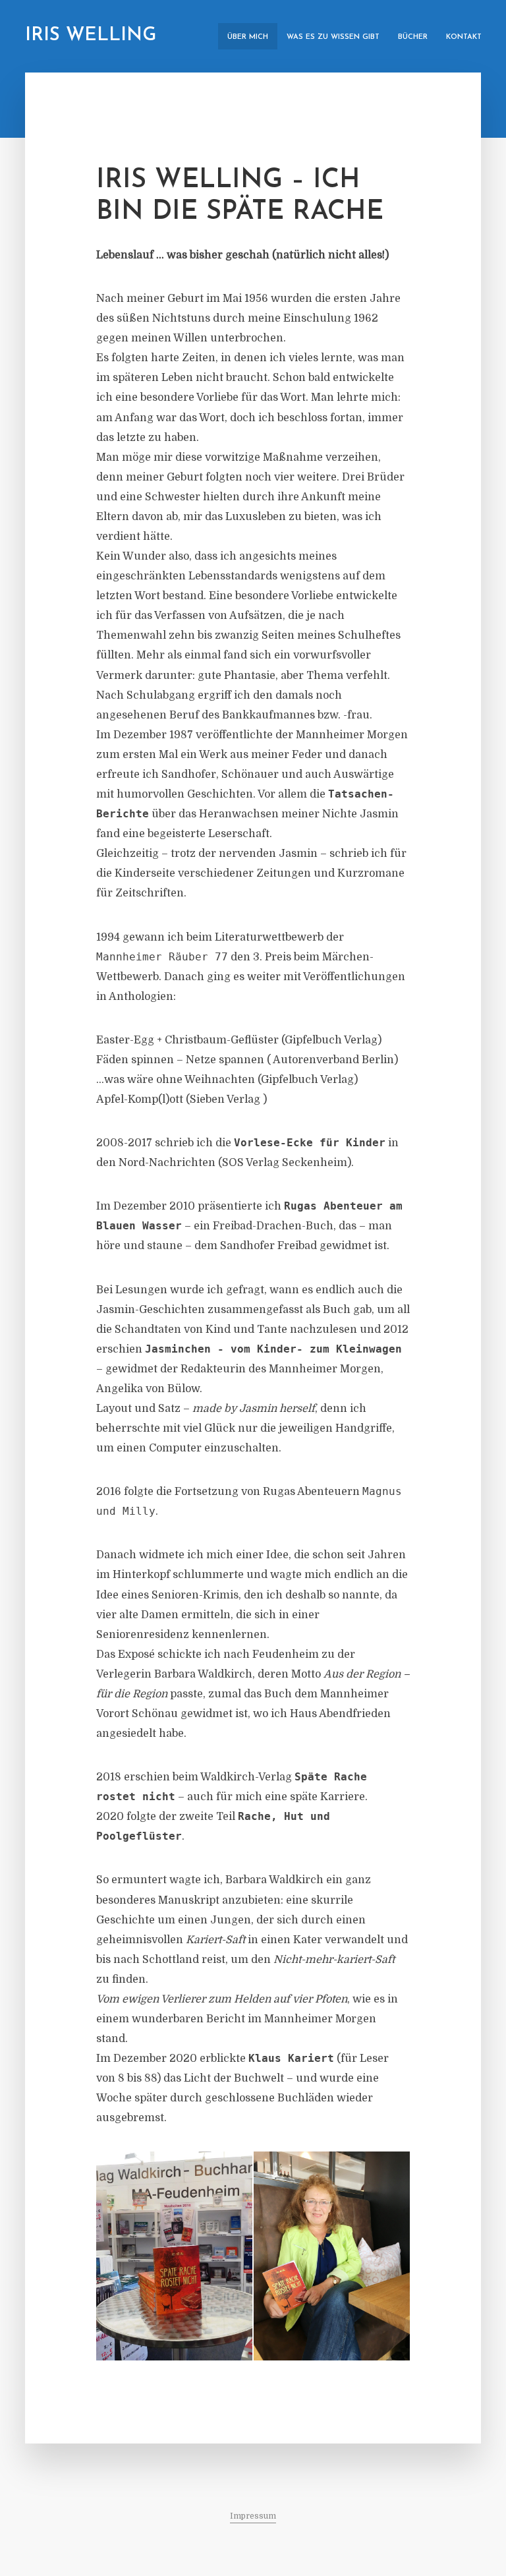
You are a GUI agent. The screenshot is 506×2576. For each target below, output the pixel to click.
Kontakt (464, 37)
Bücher (413, 37)
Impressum (253, 2516)
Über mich (248, 37)
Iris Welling (91, 36)
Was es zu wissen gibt (333, 37)
